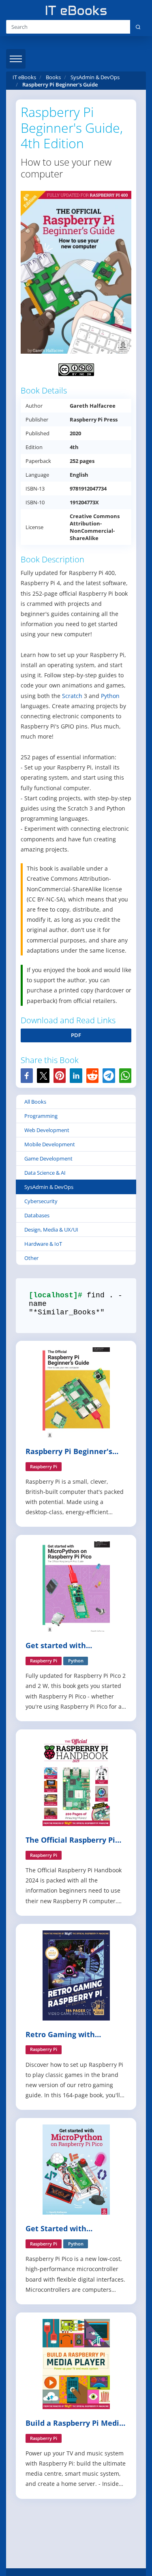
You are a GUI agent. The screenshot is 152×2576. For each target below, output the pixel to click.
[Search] (138, 27)
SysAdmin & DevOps (49, 1187)
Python (110, 696)
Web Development (47, 1130)
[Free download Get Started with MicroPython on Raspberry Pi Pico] (76, 2169)
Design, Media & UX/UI (51, 1230)
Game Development (48, 1158)
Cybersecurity (41, 1201)
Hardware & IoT (43, 1244)
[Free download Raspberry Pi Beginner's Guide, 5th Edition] (76, 1392)
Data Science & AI (45, 1173)
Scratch (72, 696)
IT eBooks (24, 77)
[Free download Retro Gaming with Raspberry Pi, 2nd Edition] (76, 1974)
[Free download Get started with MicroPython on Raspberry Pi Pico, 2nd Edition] (76, 1586)
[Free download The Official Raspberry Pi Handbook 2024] (76, 1780)
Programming (41, 1116)
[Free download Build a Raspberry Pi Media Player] (76, 2363)
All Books (35, 1102)
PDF (76, 1035)
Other (31, 1258)
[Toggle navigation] (16, 59)
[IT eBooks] (76, 10)
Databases (37, 1215)
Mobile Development (50, 1144)
